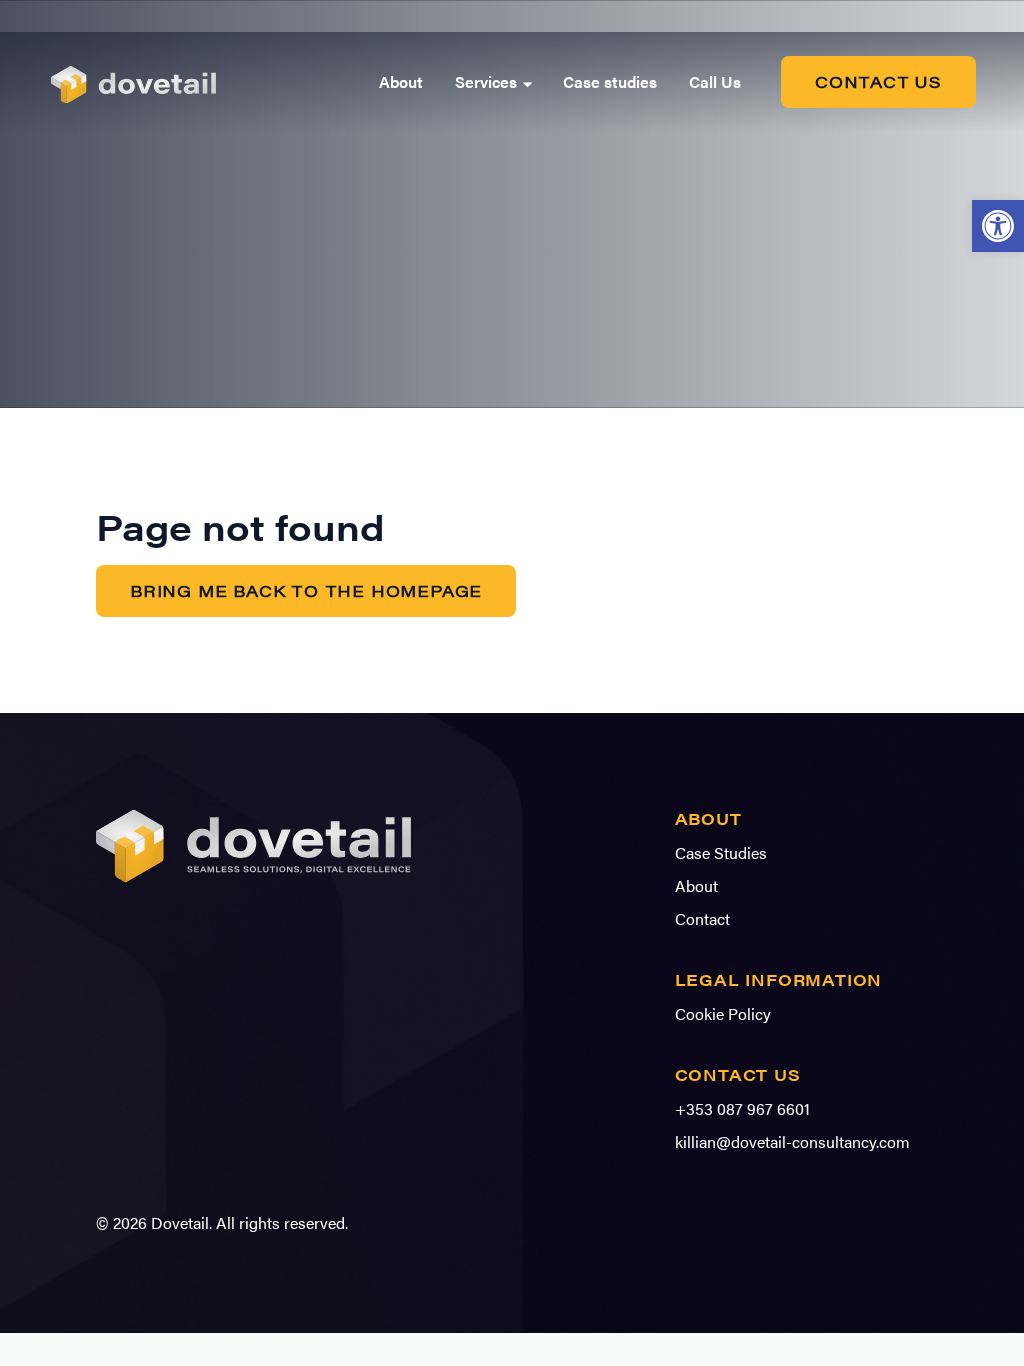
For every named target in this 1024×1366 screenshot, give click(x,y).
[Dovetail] (253, 886)
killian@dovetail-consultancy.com (792, 1141)
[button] (998, 226)
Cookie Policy (723, 1013)
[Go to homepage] (140, 81)
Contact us (878, 81)
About (401, 81)
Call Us (715, 81)
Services (486, 81)
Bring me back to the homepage (306, 590)
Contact (702, 918)
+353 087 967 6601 (742, 1108)
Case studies (610, 81)
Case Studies (721, 852)
